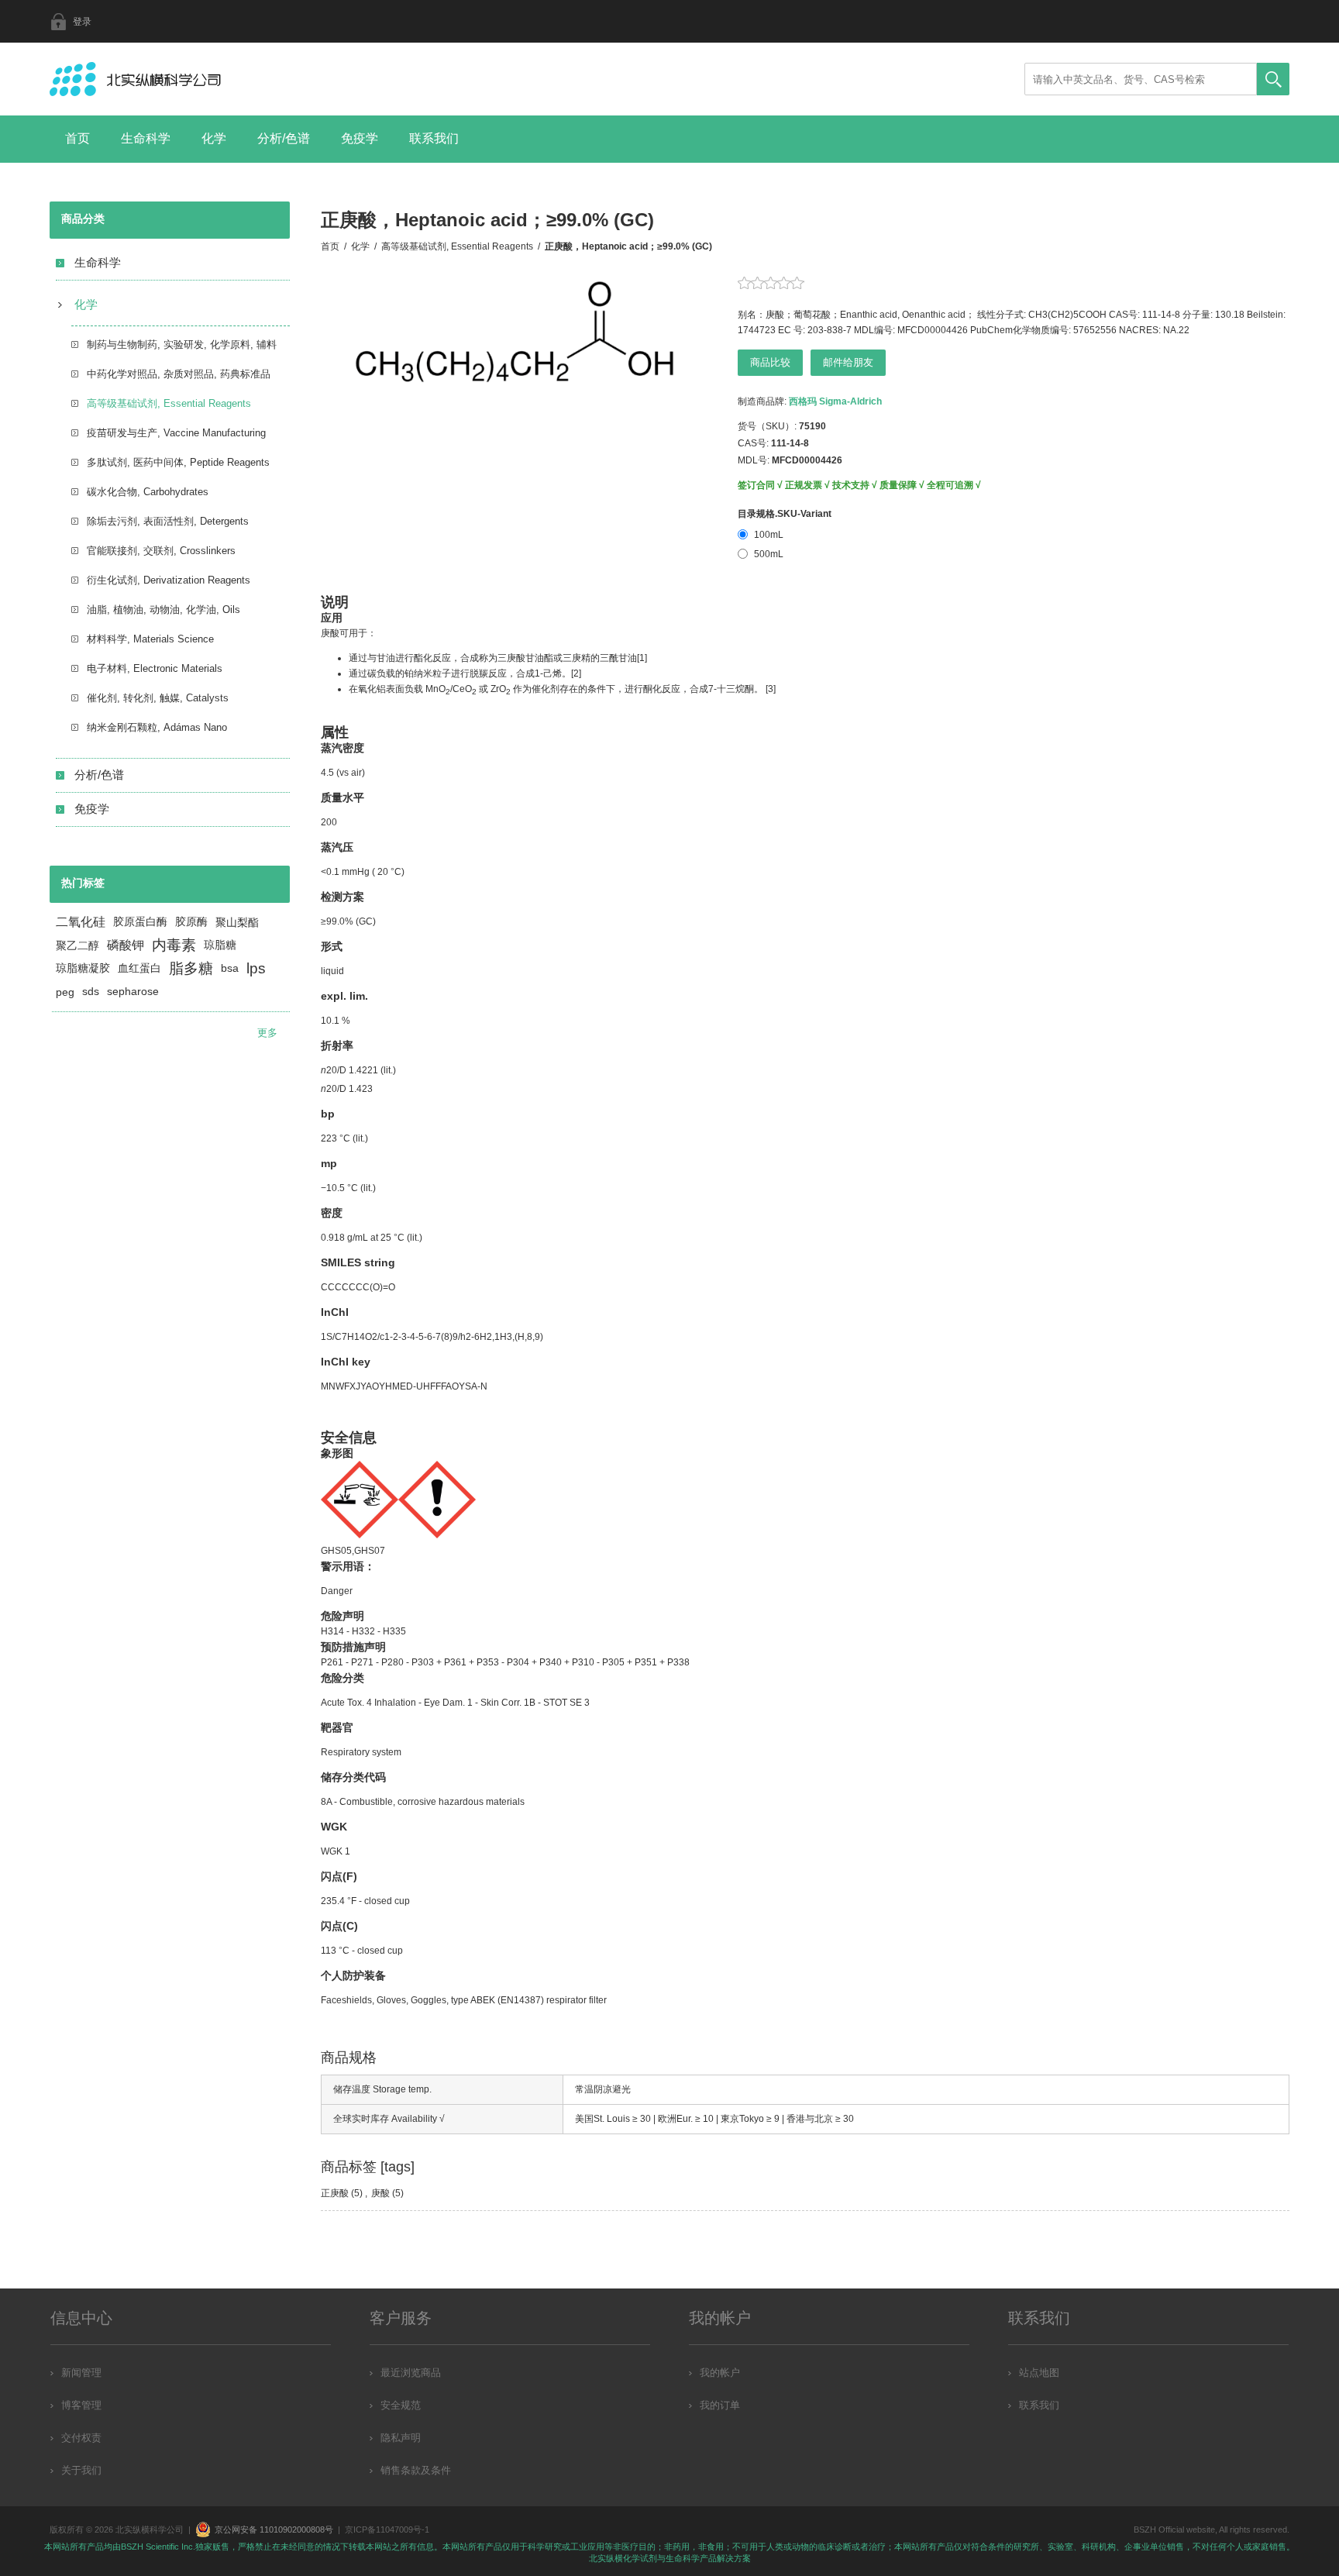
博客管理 (81, 2405)
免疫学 (360, 138)
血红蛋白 (139, 968)
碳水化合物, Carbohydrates (148, 492)
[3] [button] (771, 689)
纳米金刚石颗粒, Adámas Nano (157, 727)
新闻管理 (81, 2373)
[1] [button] (642, 658)
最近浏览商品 (411, 2373)
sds (91, 992)
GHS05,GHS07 (353, 1551)
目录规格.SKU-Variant (785, 514)
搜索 (1273, 79)
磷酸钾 (126, 945)
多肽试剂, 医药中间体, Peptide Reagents (178, 462)
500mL (769, 554)
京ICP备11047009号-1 (387, 2530)
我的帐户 (720, 2373)
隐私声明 (401, 2438)
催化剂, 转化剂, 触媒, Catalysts (158, 698)
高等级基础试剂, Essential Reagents (169, 403)
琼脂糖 (220, 945)
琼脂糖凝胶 (83, 968)
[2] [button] (576, 673)
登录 (82, 22)
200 (329, 822)
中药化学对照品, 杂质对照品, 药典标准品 (179, 374)
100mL (769, 535)
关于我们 (81, 2470)
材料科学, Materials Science (150, 639)
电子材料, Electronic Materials (155, 668)
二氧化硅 (81, 922)
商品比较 (770, 362)
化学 (214, 138)
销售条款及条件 (416, 2470)
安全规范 (401, 2405)
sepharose (133, 992)
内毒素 (174, 945)
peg (65, 992)
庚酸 (380, 2193)
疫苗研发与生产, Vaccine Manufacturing (176, 433)
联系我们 (434, 138)
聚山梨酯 (237, 922)
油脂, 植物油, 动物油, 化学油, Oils (164, 610)
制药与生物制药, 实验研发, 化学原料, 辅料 (182, 344)
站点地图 (1039, 2373)
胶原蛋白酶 (140, 922)
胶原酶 (191, 922)
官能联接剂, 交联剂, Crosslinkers (161, 551)
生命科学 (146, 138)
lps (256, 968)
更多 (267, 1033)
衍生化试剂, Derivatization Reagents (169, 580)
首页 (77, 138)
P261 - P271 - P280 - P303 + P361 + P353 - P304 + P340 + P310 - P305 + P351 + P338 (505, 1662)
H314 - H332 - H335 (363, 1631)
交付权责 (81, 2438)
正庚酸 (335, 2193)
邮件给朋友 (848, 362)
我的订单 (720, 2405)
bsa (230, 968)
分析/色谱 (284, 138)
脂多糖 (191, 968)
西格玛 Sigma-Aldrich (835, 401)
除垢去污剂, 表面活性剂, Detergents (168, 521)
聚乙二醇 (77, 945)
